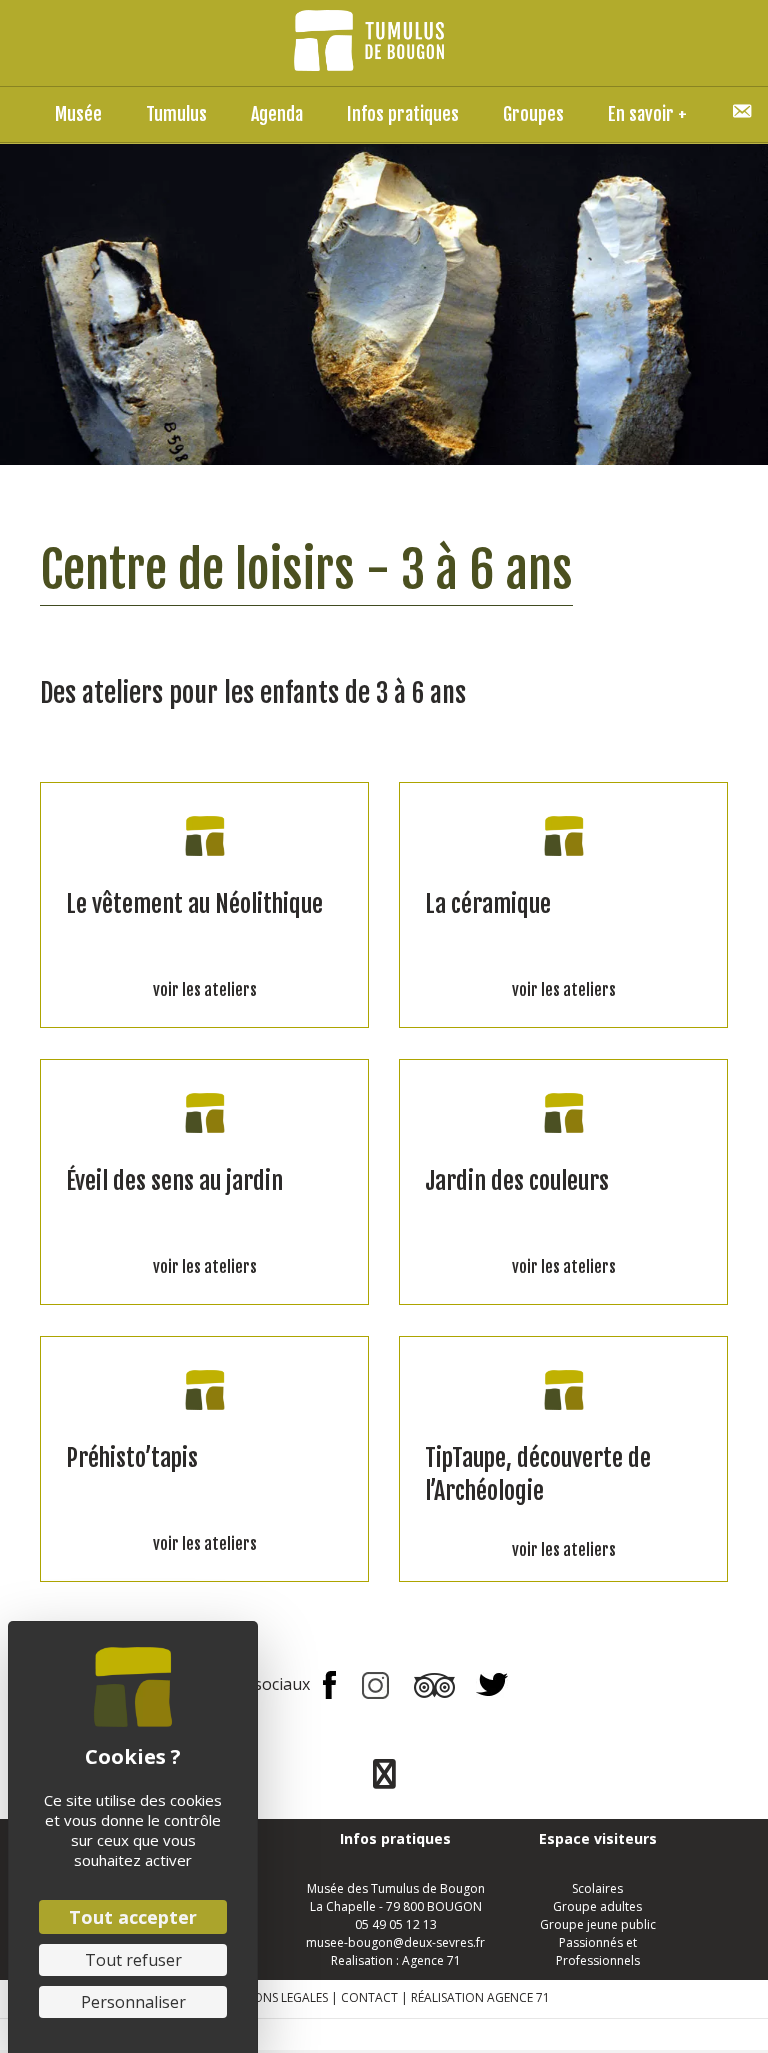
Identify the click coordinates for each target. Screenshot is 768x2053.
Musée (78, 114)
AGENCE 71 (518, 1997)
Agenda (277, 114)
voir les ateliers (205, 990)
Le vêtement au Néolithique (194, 904)
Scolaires (597, 1888)
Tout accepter (133, 1917)
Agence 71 (431, 1960)
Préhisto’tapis (132, 1458)
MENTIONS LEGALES (273, 1997)
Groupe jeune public (598, 1924)
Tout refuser (133, 1960)
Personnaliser (133, 2002)
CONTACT (369, 1997)
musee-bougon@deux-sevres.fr (395, 1942)
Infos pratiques (403, 114)
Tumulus (176, 114)
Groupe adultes (597, 1906)
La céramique (488, 904)
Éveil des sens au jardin (174, 1181)
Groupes (533, 114)
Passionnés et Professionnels (598, 1951)
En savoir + (647, 114)
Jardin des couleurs (517, 1181)
